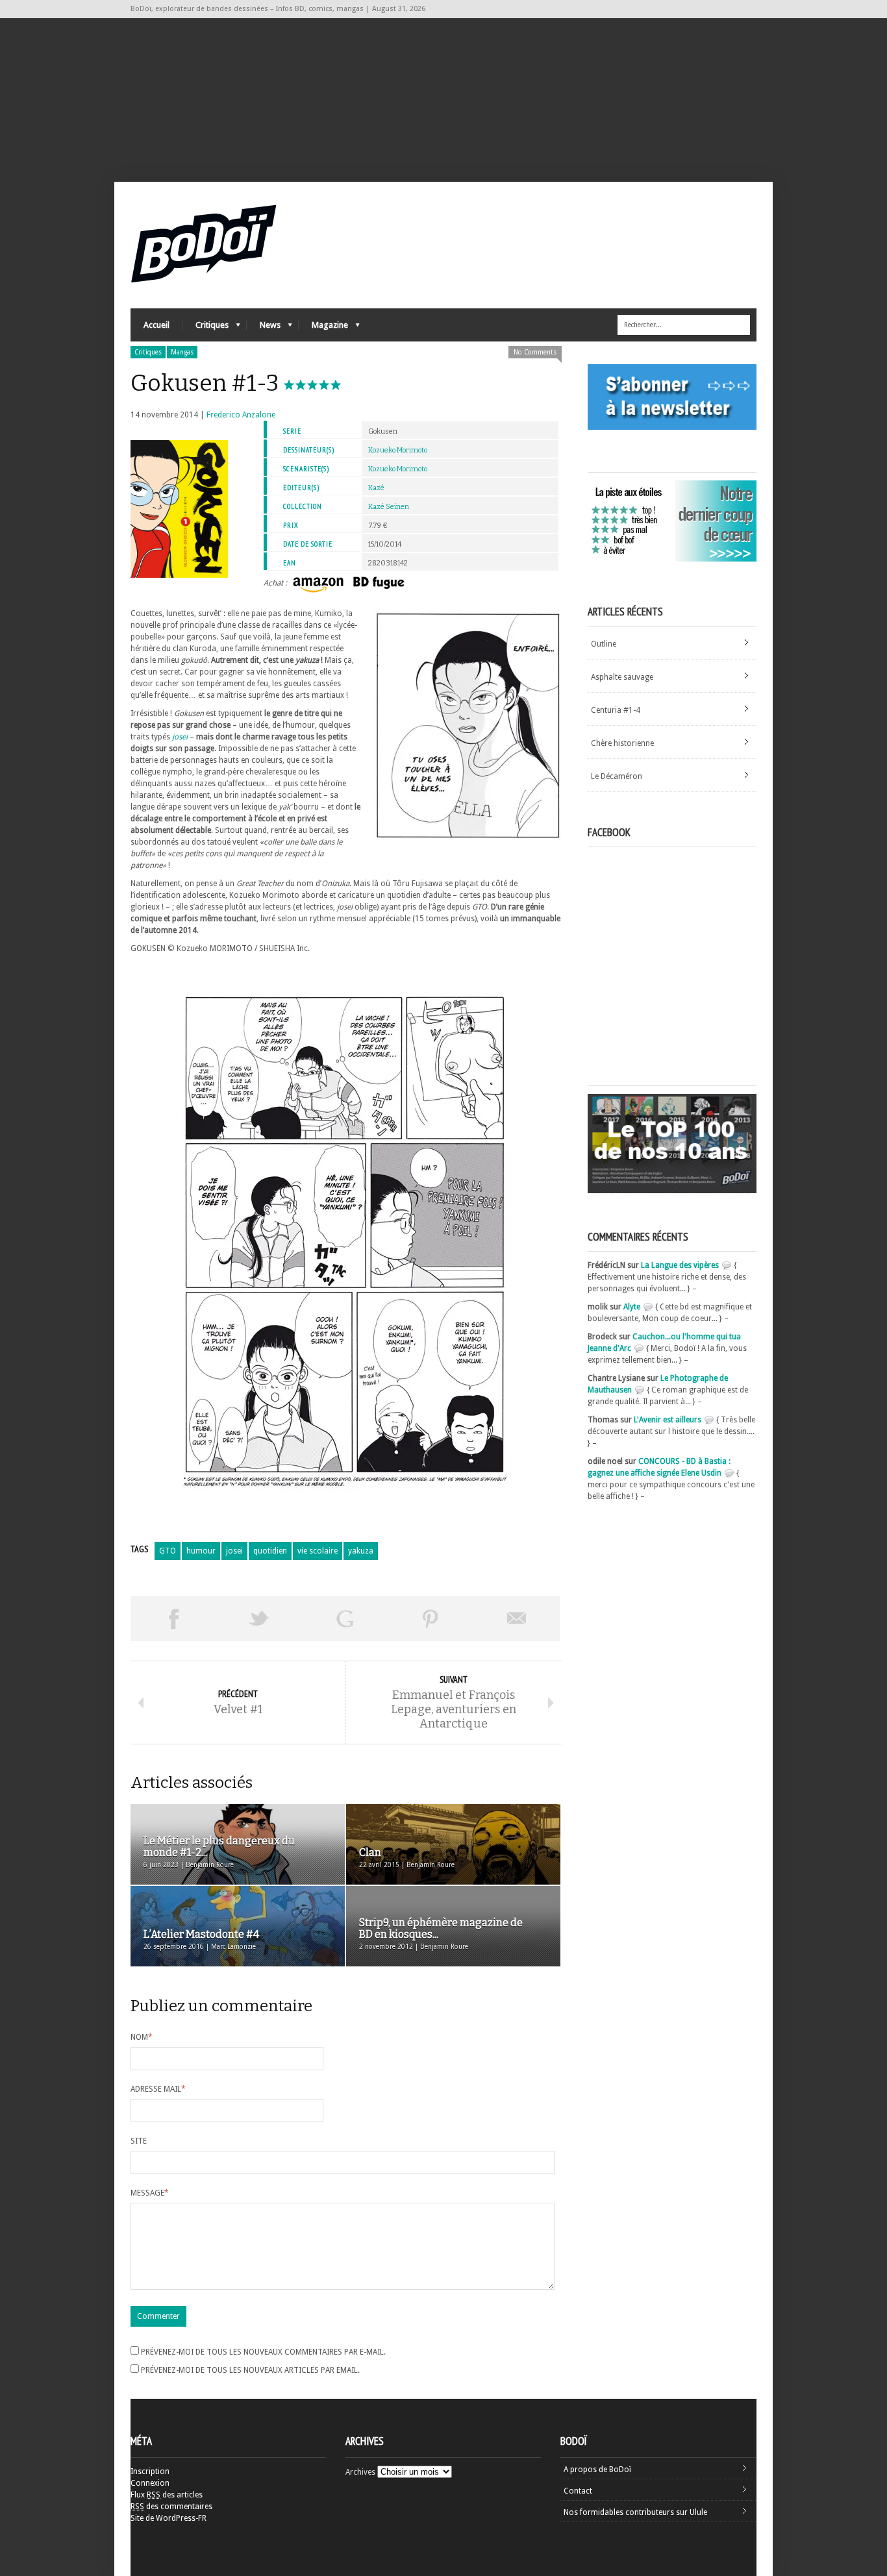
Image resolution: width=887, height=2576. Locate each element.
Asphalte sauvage (622, 677)
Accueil (156, 325)
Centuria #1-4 (616, 710)
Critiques (206, 328)
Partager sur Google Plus (345, 1618)
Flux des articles (167, 2495)
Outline (604, 644)
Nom (142, 2037)
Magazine (323, 328)
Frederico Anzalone (241, 415)
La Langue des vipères (680, 1265)
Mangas (182, 352)
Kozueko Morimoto (398, 450)
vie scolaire (318, 1551)
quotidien (270, 1551)
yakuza (361, 1551)
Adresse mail (158, 2089)
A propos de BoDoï (597, 2470)
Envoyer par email (517, 1618)
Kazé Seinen (389, 507)
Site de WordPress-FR (169, 2518)
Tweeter (259, 1618)
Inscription (150, 2471)
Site (139, 2141)
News (264, 328)
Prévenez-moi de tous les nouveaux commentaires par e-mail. (263, 2352)
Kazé (376, 488)
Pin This (431, 1618)
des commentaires (171, 2507)
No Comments (535, 352)
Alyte (632, 1307)
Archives (360, 2472)
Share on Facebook (173, 1618)
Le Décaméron (617, 776)
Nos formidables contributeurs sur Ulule (635, 2512)
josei (234, 1551)
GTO (168, 1551)
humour (201, 1551)
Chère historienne (622, 743)
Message (150, 2193)
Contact (578, 2491)
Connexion (150, 2483)
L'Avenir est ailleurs (668, 1420)
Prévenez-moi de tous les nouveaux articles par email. (250, 2370)
